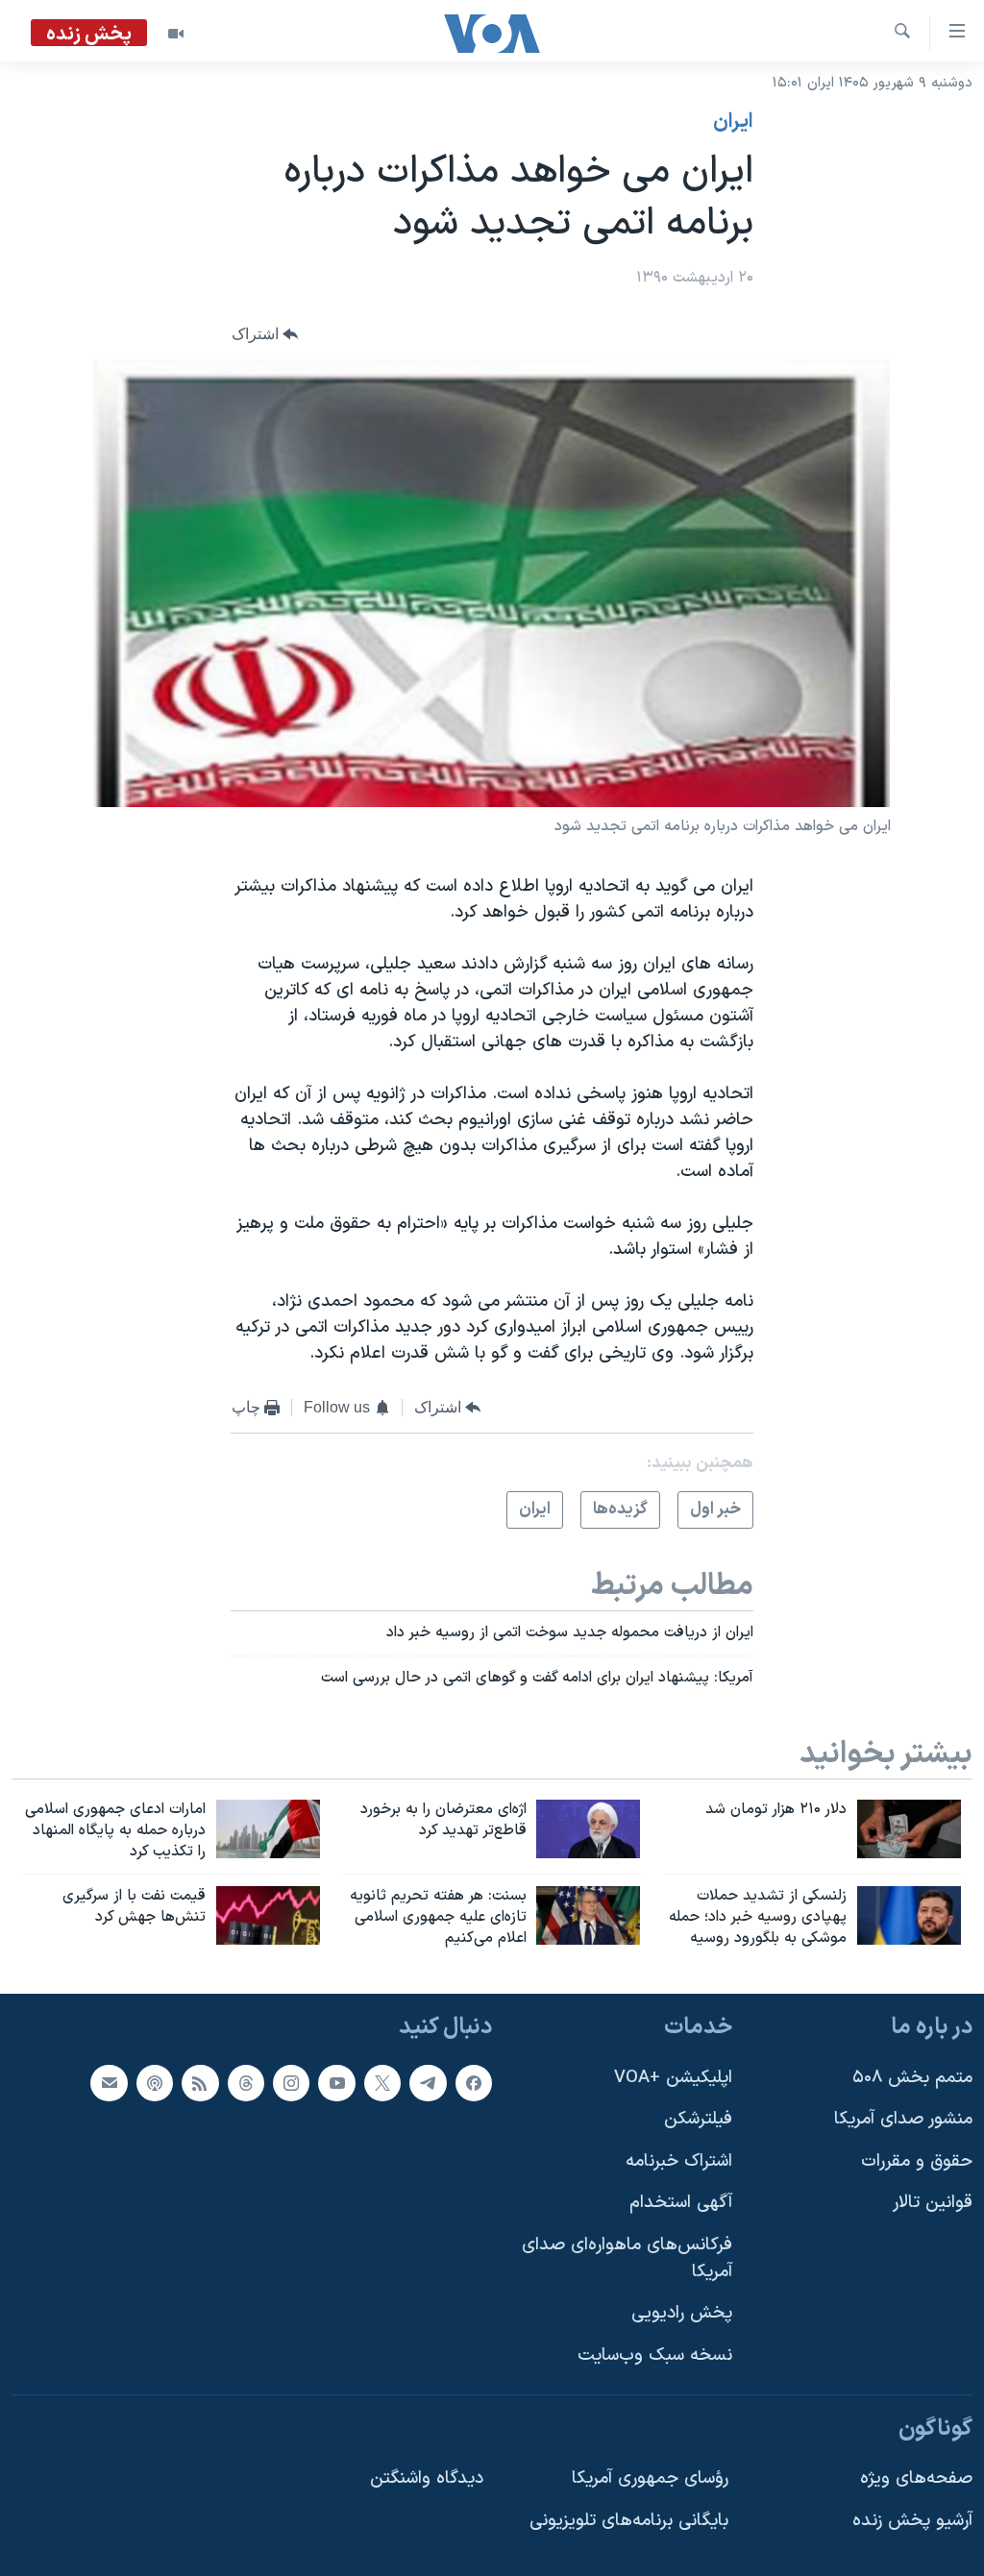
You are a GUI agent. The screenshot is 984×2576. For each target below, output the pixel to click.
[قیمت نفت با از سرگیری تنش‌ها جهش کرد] (268, 1915)
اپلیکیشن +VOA (673, 2077)
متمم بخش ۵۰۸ (912, 2077)
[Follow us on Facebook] (474, 2082)
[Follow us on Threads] (246, 2082)
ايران (733, 122)
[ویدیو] (176, 34)
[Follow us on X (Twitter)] (382, 2082)
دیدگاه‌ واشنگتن (427, 2478)
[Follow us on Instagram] (291, 2082)
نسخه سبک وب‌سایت (655, 2355)
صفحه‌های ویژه (916, 2478)
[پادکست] (155, 2082)
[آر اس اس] (200, 2082)
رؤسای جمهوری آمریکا (650, 2478)
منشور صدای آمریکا (903, 2119)
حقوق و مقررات (917, 2161)
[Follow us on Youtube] (336, 2082)
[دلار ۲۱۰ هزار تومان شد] (909, 1829)
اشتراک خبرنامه (679, 2161)
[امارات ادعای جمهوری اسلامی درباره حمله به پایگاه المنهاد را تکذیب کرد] (268, 1829)
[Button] (265, 335)
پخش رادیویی (682, 2313)
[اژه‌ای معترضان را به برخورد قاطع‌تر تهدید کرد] (588, 1829)
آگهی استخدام (681, 2203)
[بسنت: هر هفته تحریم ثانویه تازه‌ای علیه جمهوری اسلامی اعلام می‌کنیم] (588, 1915)
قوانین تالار (933, 2203)
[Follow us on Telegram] (428, 2082)
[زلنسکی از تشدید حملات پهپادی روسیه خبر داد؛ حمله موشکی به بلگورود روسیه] (909, 1915)
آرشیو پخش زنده (912, 2521)
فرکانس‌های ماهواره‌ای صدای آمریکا (627, 2258)
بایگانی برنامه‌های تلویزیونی (629, 2521)
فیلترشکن (698, 2119)
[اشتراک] (109, 2082)
